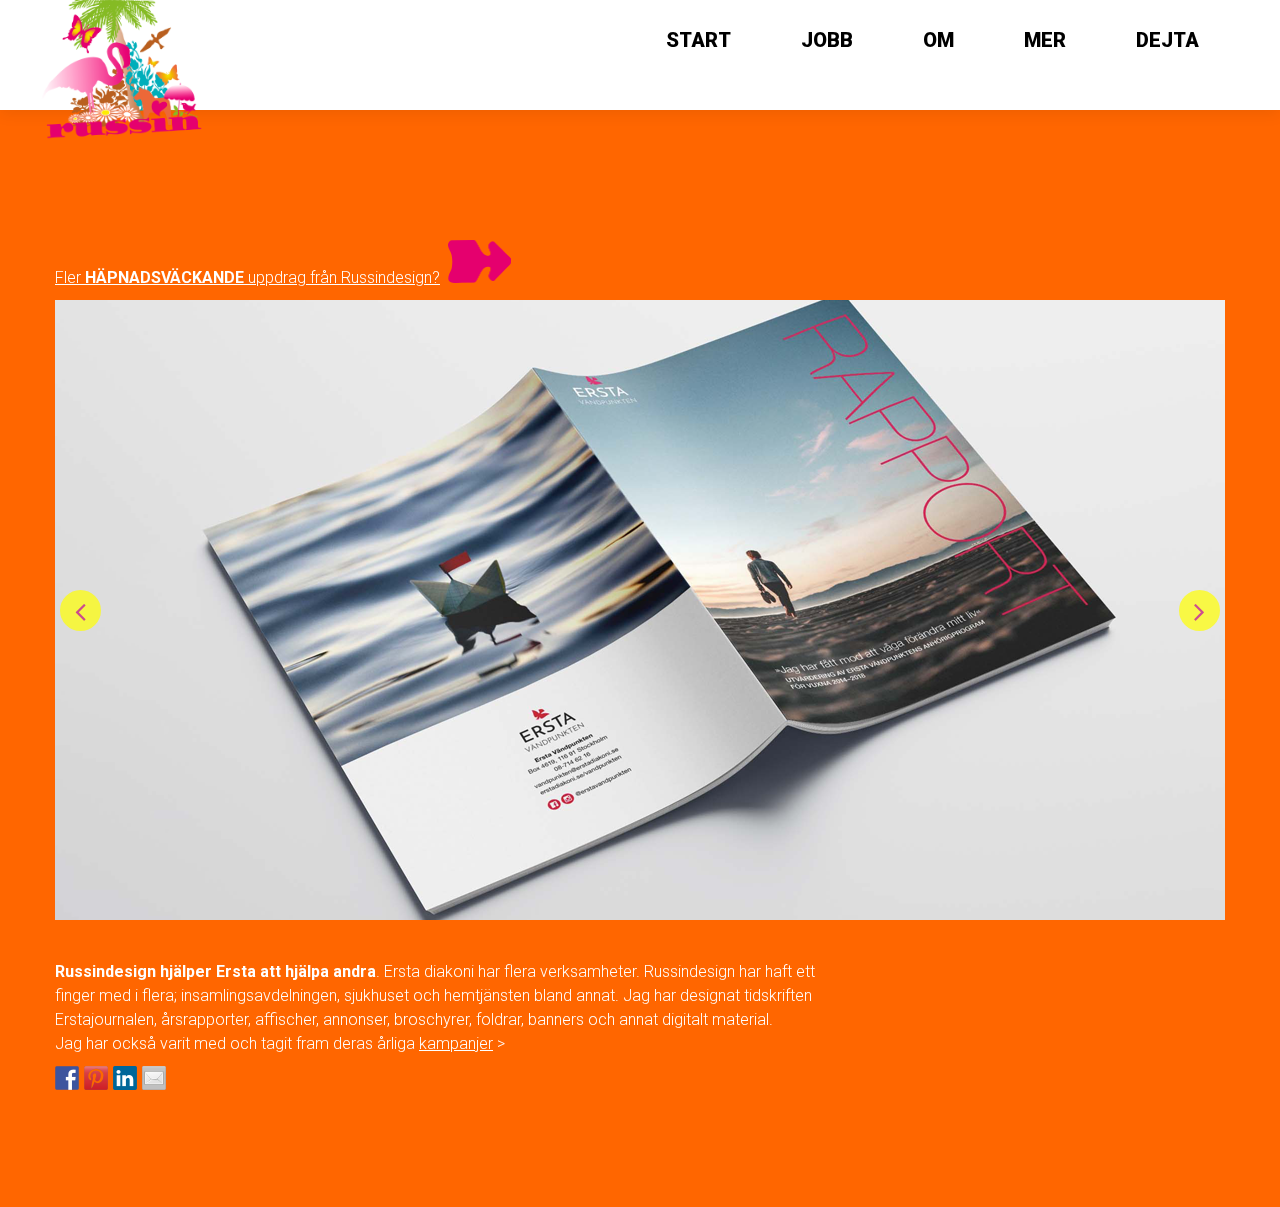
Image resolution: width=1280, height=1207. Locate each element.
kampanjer (456, 1043)
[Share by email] (154, 1078)
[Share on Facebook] (67, 1078)
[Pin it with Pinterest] (96, 1078)
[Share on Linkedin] (125, 1078)
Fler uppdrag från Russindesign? (247, 277)
